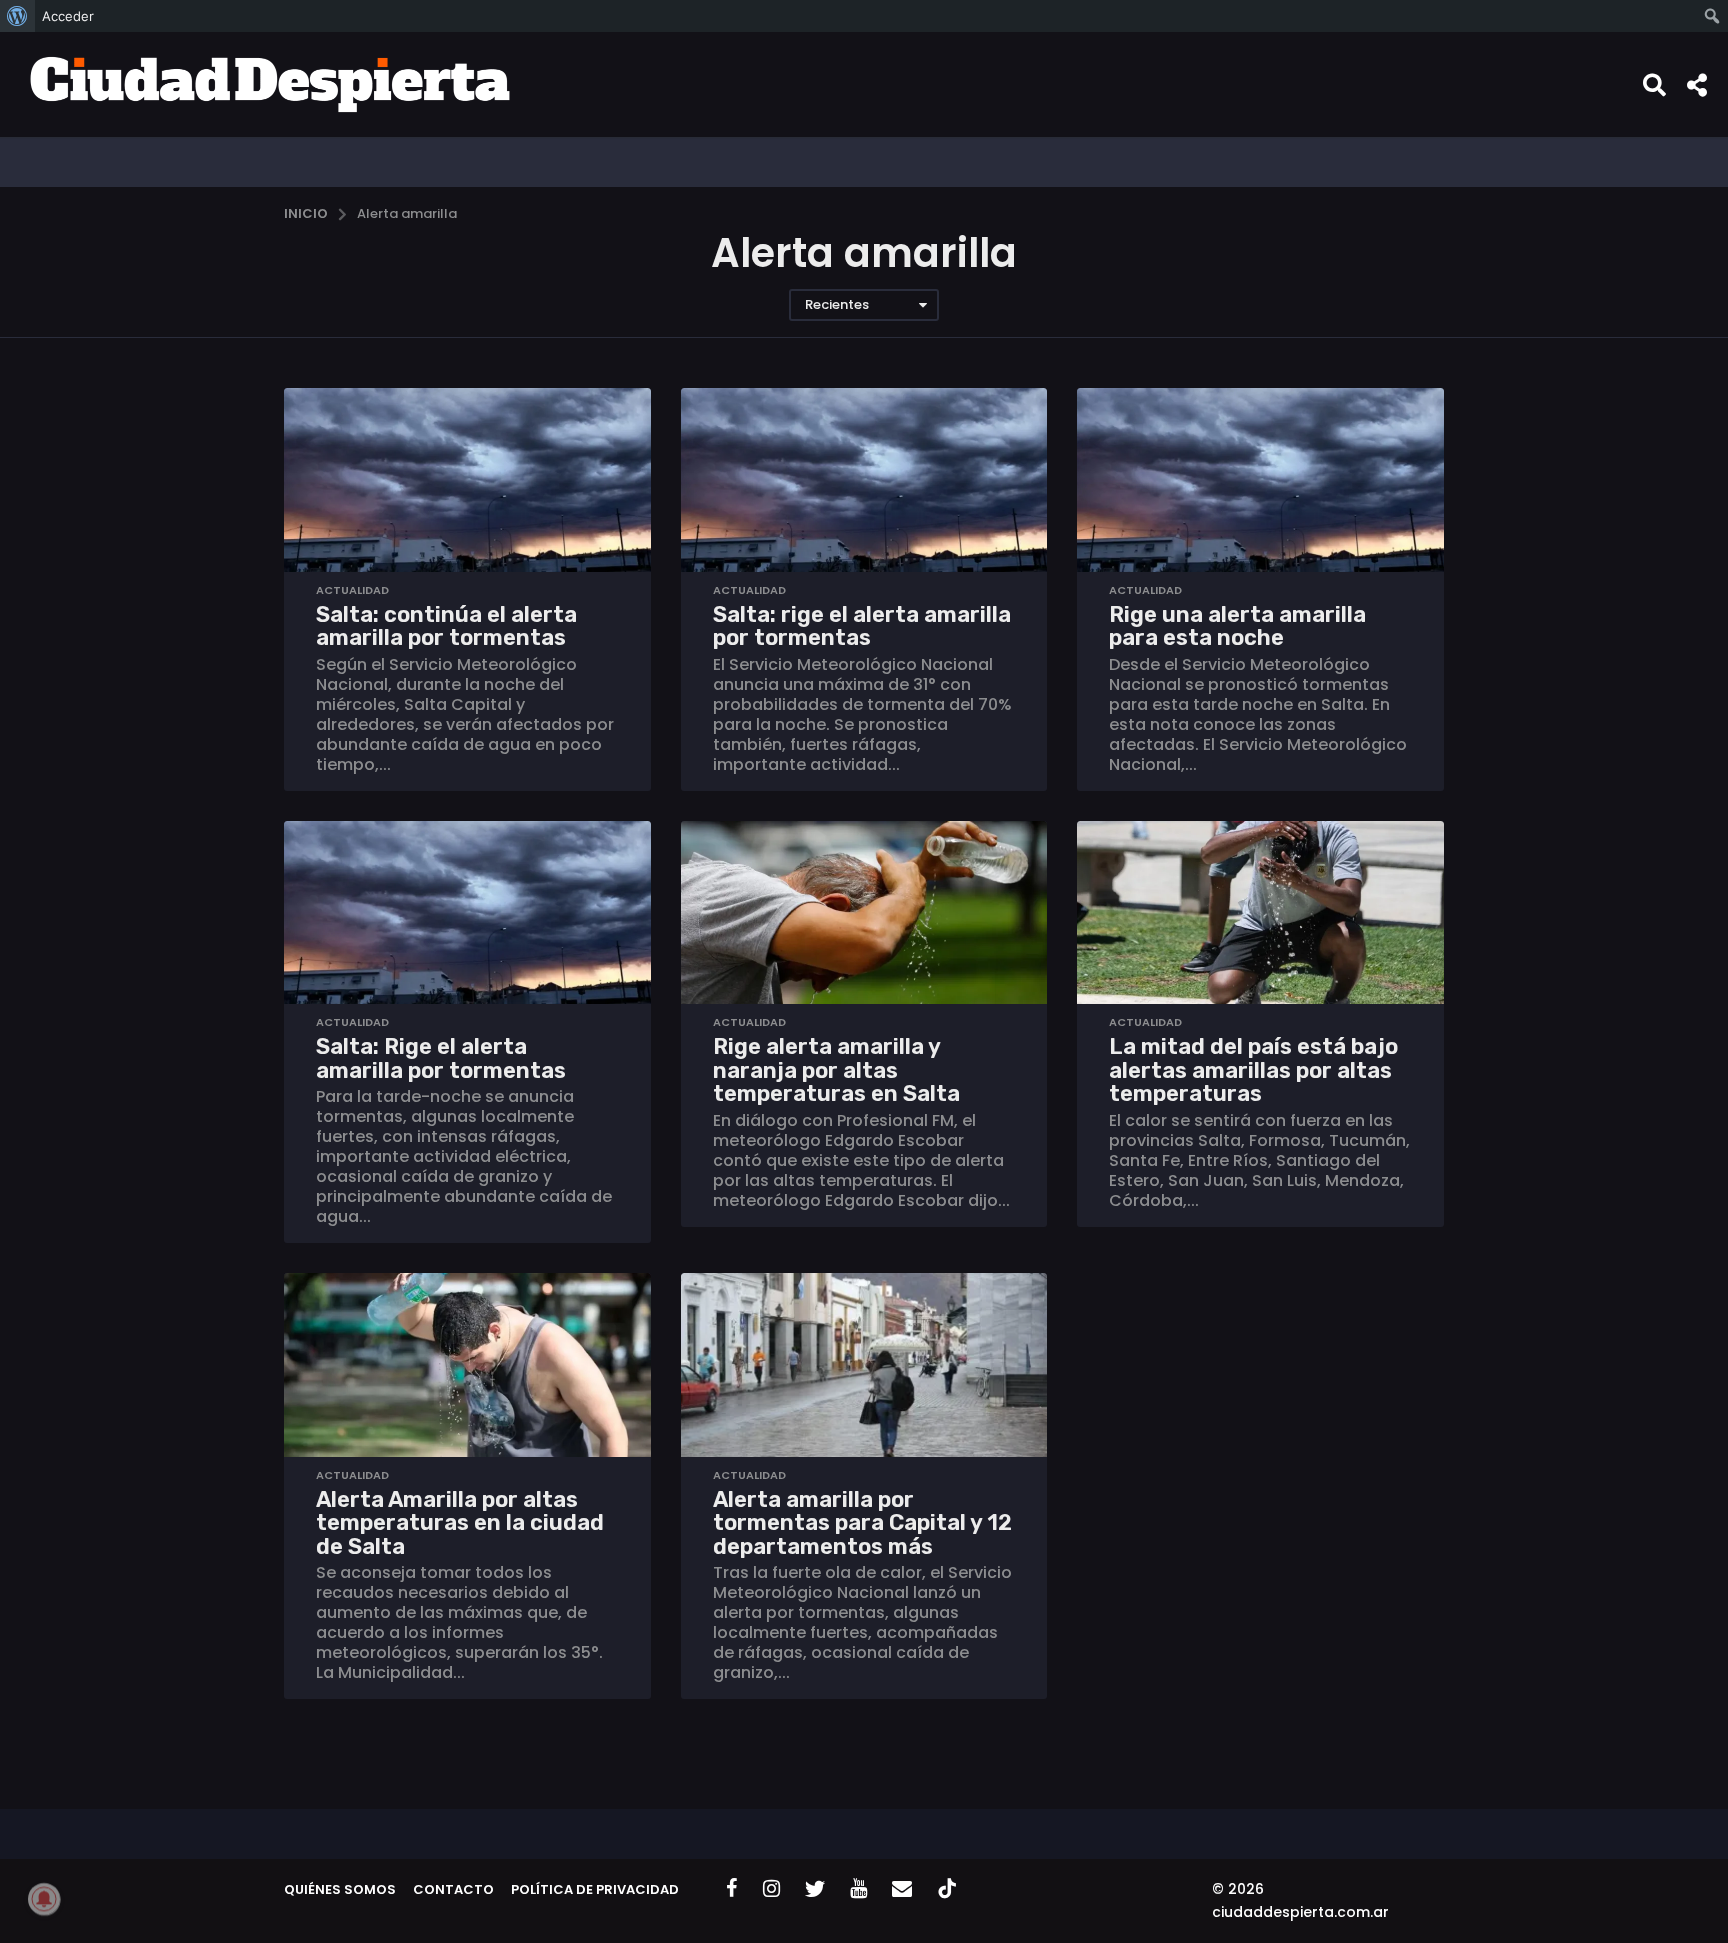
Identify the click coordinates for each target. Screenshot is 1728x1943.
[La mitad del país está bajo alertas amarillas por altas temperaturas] (1260, 912)
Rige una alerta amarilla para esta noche (1237, 626)
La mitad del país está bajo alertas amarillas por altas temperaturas (1253, 1070)
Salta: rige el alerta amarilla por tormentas (862, 626)
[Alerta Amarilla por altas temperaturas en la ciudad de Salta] (467, 1364)
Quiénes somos (340, 1889)
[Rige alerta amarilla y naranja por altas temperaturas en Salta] (864, 912)
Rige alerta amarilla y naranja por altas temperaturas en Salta (836, 1070)
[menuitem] (17, 16)
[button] (1654, 84)
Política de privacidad (595, 1889)
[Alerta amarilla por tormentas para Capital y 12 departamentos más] (864, 1364)
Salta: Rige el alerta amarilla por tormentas (441, 1058)
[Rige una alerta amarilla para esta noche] (1260, 479)
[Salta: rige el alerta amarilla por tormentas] (864, 479)
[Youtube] (858, 1888)
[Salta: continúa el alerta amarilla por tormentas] (467, 479)
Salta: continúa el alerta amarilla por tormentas (446, 626)
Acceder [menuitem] (68, 16)
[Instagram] (771, 1888)
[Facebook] (732, 1888)
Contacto (453, 1889)
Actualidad (352, 590)
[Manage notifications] (44, 1899)
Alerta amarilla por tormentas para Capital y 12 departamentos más (862, 1523)
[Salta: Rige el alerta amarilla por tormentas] (467, 912)
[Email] (902, 1888)
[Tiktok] (947, 1888)
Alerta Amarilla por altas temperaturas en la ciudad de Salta (460, 1523)
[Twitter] (815, 1888)
